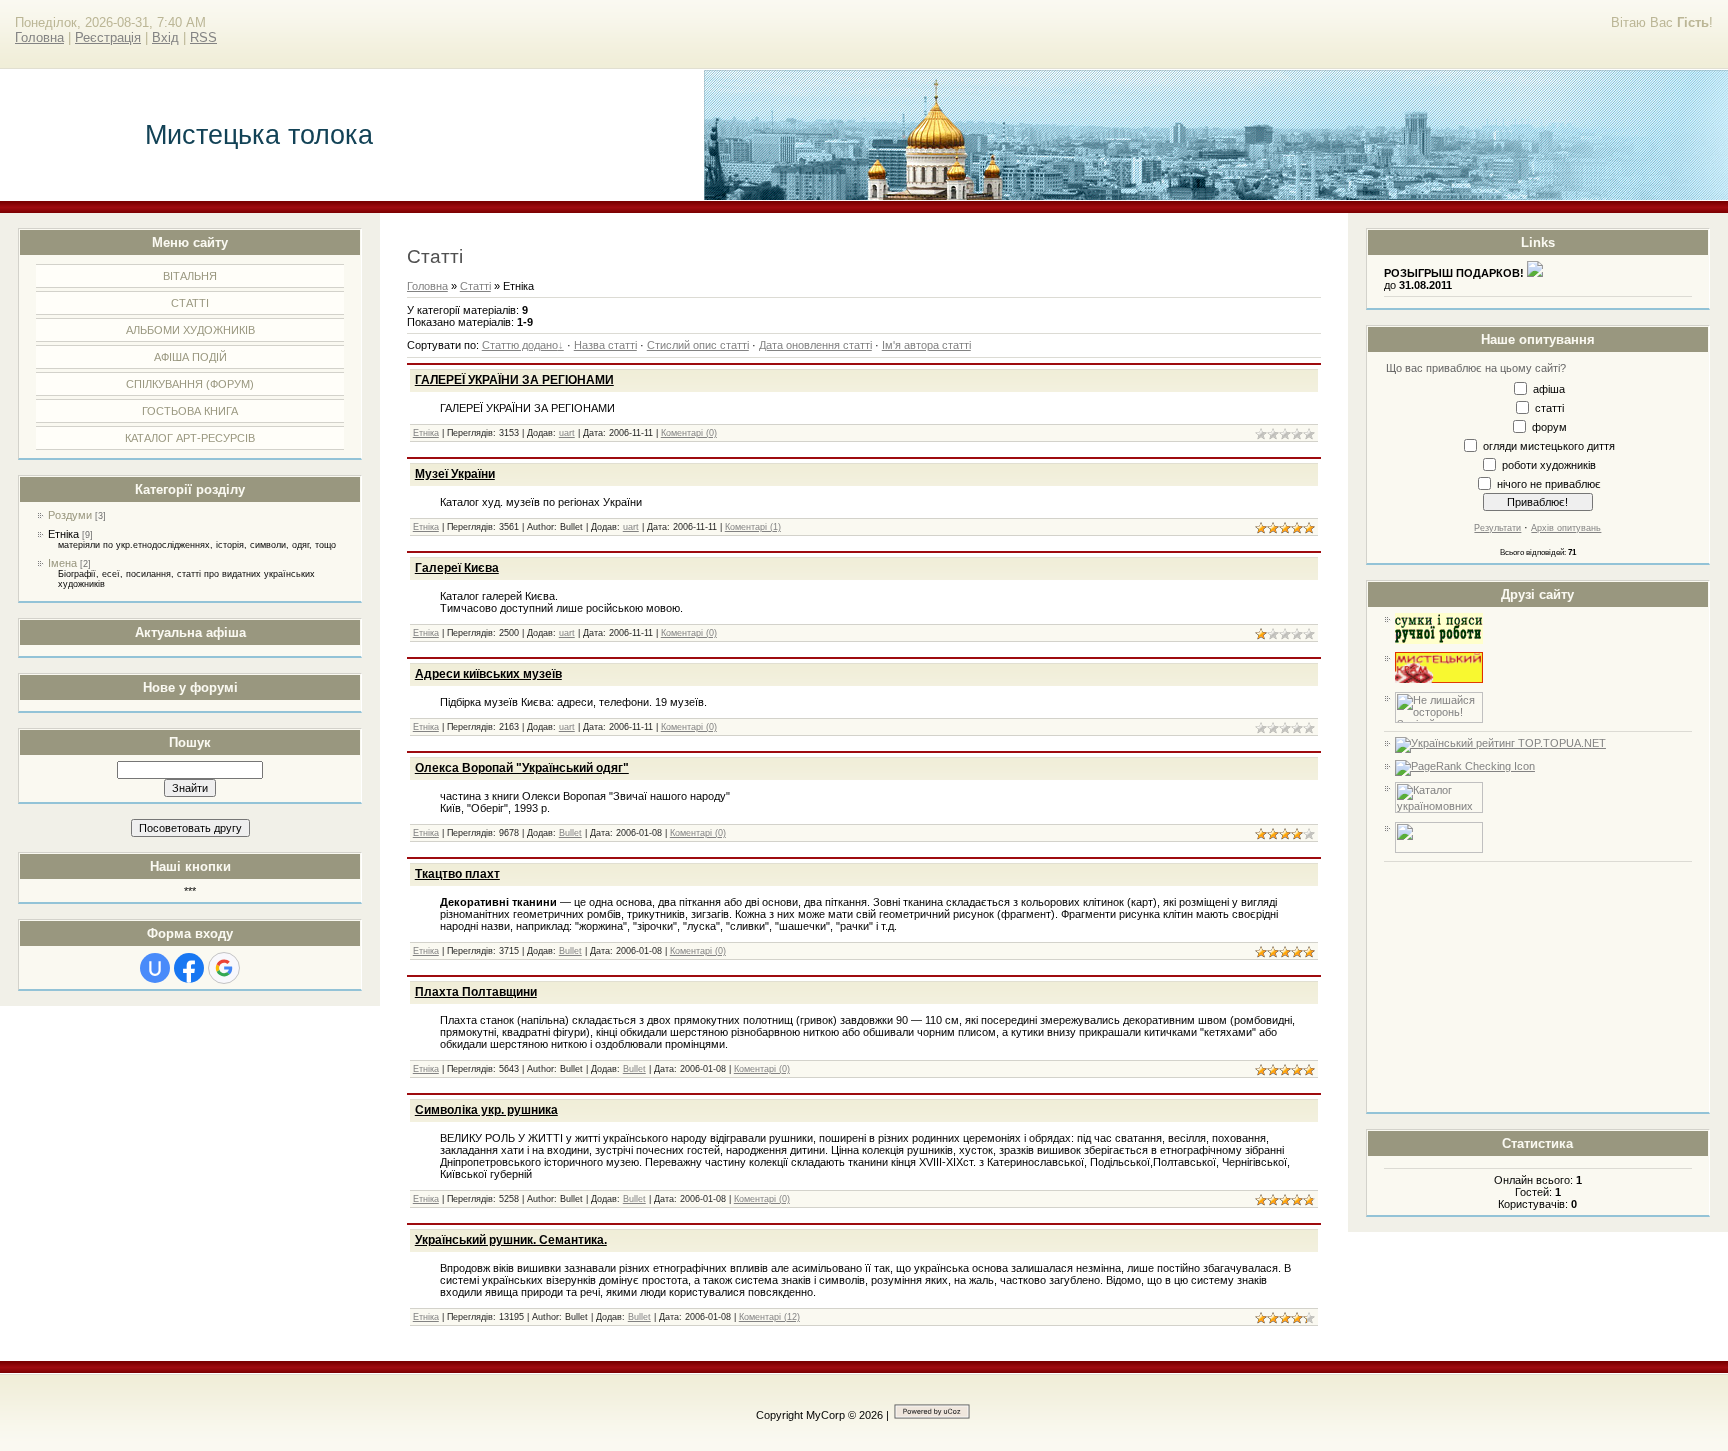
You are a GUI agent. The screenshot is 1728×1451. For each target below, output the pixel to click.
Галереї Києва (457, 568)
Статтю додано (520, 345)
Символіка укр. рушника (486, 1110)
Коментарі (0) (689, 433)
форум (1549, 426)
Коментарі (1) (753, 527)
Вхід (165, 37)
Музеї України (455, 474)
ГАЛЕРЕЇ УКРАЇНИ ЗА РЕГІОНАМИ (514, 380)
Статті (475, 286)
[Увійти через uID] (155, 968)
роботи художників (1549, 464)
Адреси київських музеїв (488, 674)
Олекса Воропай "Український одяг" (522, 768)
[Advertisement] (1538, 987)
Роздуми (70, 515)
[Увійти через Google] (224, 968)
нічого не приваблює (1549, 483)
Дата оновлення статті (815, 345)
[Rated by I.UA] (1439, 849)
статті (1549, 407)
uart (567, 433)
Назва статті (605, 345)
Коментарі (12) (769, 1317)
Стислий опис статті (698, 345)
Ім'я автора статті (926, 345)
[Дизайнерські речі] (1439, 640)
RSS (203, 37)
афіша (1549, 388)
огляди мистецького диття (1549, 445)
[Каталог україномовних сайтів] (1439, 809)
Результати (1497, 528)
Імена (62, 563)
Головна (39, 37)
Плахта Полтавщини (476, 992)
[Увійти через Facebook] (189, 968)
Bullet (570, 833)
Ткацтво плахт (457, 874)
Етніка (63, 534)
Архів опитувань (1566, 528)
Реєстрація (108, 37)
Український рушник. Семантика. (511, 1240)
